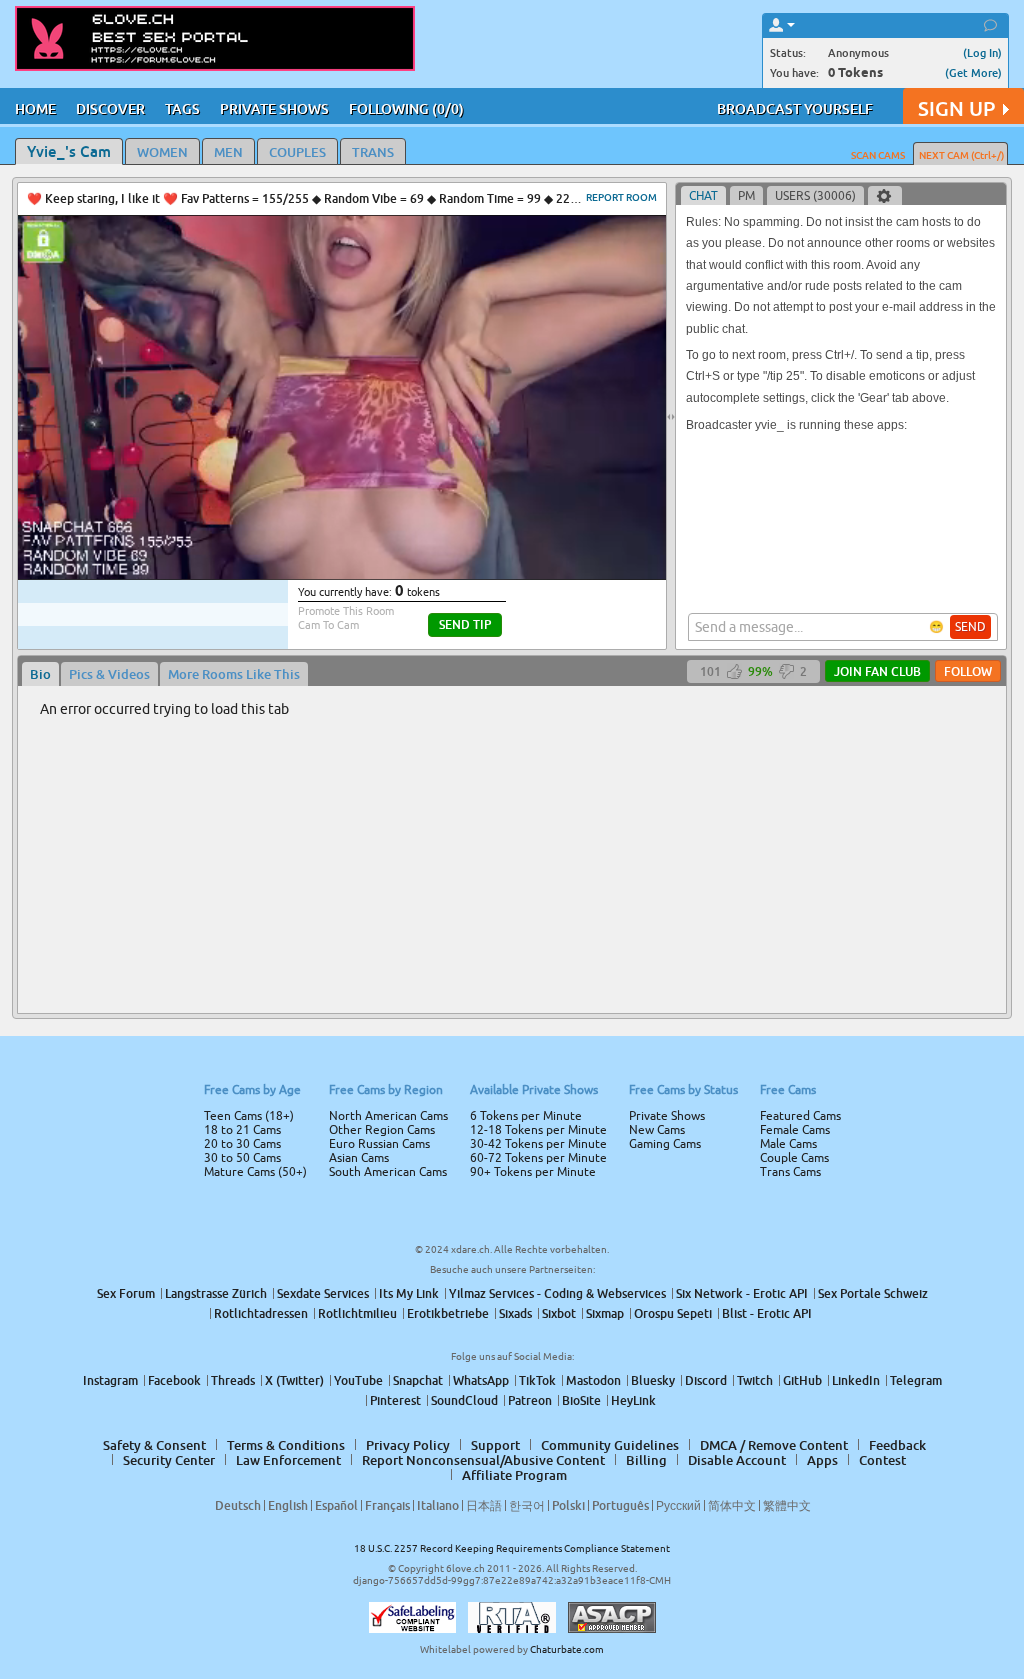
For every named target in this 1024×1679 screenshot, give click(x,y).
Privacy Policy (554, 919)
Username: (362, 771)
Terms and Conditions (575, 893)
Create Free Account (512, 980)
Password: (364, 811)
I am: (378, 847)
